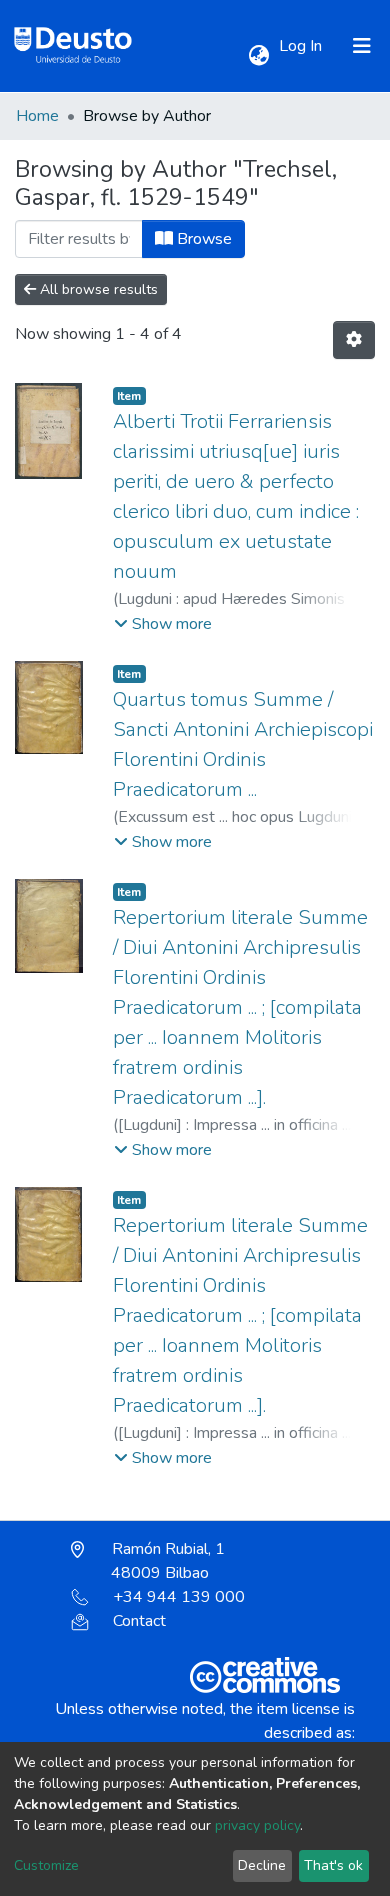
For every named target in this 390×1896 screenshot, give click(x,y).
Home (37, 116)
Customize (46, 1865)
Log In (302, 46)
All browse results (97, 289)
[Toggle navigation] (362, 46)
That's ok (333, 1865)
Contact (139, 1621)
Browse (202, 239)
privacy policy (257, 1825)
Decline (262, 1865)
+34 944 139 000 (179, 1597)
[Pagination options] (354, 340)
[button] (258, 56)
